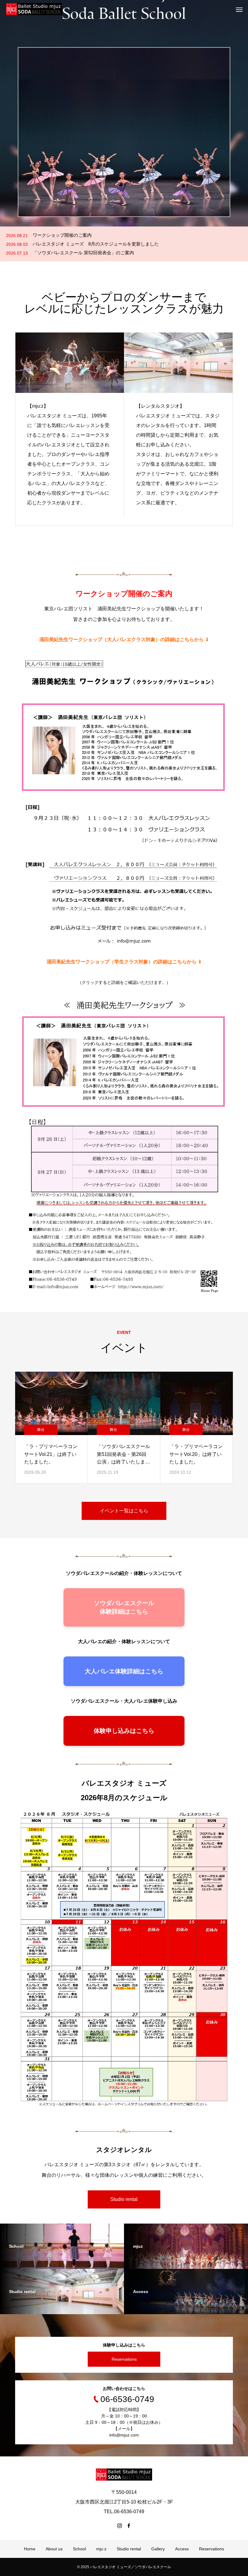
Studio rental (124, 2199)
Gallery (158, 2549)
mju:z (101, 2549)
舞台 (41, 1430)
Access (182, 2549)
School (79, 2549)
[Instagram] (119, 2526)
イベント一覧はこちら (124, 1511)
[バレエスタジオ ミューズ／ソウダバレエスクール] (34, 9)
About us (54, 2549)
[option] (124, 113)
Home (30, 2549)
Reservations (124, 2359)
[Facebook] (129, 2526)
